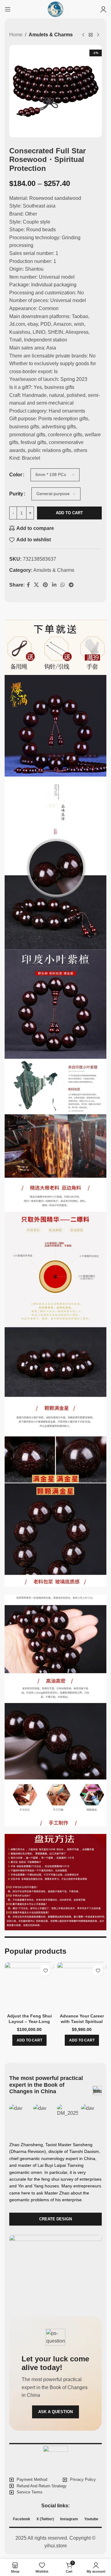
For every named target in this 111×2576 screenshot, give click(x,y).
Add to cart (69, 513)
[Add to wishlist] (45, 1970)
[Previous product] (83, 35)
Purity (16, 494)
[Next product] (98, 35)
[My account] (103, 9)
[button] (29, 2040)
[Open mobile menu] (8, 9)
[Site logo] (55, 9)
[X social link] (36, 585)
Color (16, 475)
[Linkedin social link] (54, 585)
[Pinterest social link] (45, 585)
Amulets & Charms (51, 35)
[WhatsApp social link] (62, 585)
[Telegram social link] (71, 585)
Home (16, 35)
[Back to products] (91, 35)
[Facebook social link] (28, 585)
